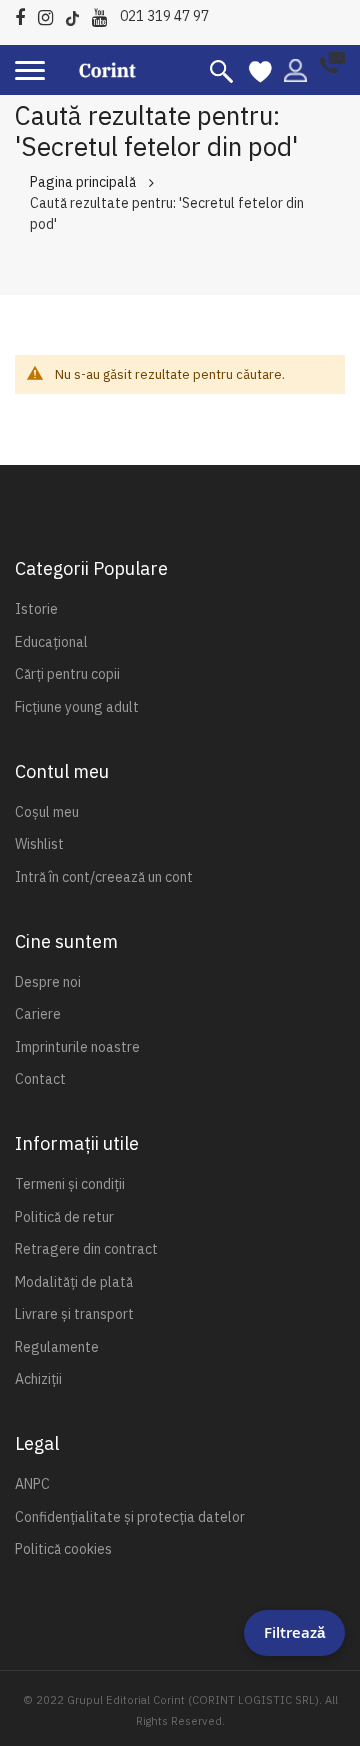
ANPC (32, 1484)
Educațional (51, 642)
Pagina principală (83, 182)
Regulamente (57, 1347)
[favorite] (260, 70)
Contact (40, 1079)
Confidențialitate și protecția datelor (130, 1517)
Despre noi (48, 982)
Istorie (36, 609)
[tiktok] (77, 14)
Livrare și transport (74, 1314)
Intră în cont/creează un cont (104, 877)
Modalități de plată (74, 1282)
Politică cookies (63, 1549)
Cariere (38, 1014)
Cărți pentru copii (67, 674)
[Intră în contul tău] (295, 69)
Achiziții (38, 1379)
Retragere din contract (86, 1249)
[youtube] (104, 14)
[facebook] (25, 14)
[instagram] (50, 14)
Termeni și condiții (70, 1184)
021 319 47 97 (164, 16)
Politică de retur (64, 1217)
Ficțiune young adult (77, 707)
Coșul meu (47, 812)
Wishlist (39, 844)
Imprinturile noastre (77, 1047)
